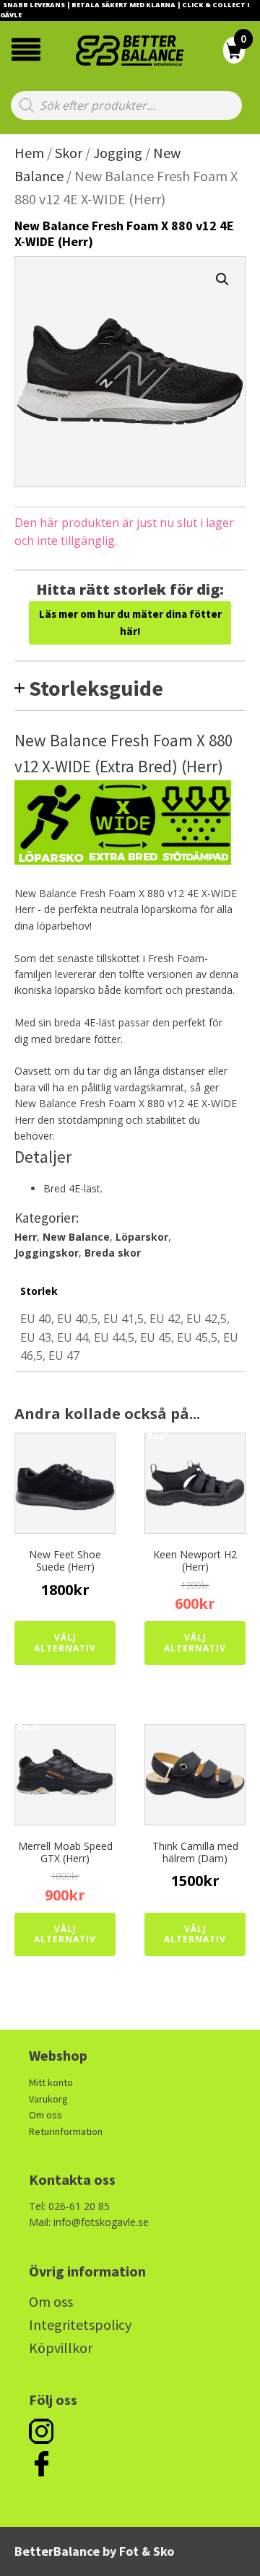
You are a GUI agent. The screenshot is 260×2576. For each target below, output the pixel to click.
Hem (29, 153)
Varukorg (48, 2099)
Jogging (118, 153)
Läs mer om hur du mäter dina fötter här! (130, 623)
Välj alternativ (65, 1642)
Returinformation (66, 2131)
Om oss (45, 2115)
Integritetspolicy (80, 2324)
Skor (69, 153)
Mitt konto (51, 2082)
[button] (222, 279)
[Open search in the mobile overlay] (126, 105)
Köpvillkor (61, 2348)
